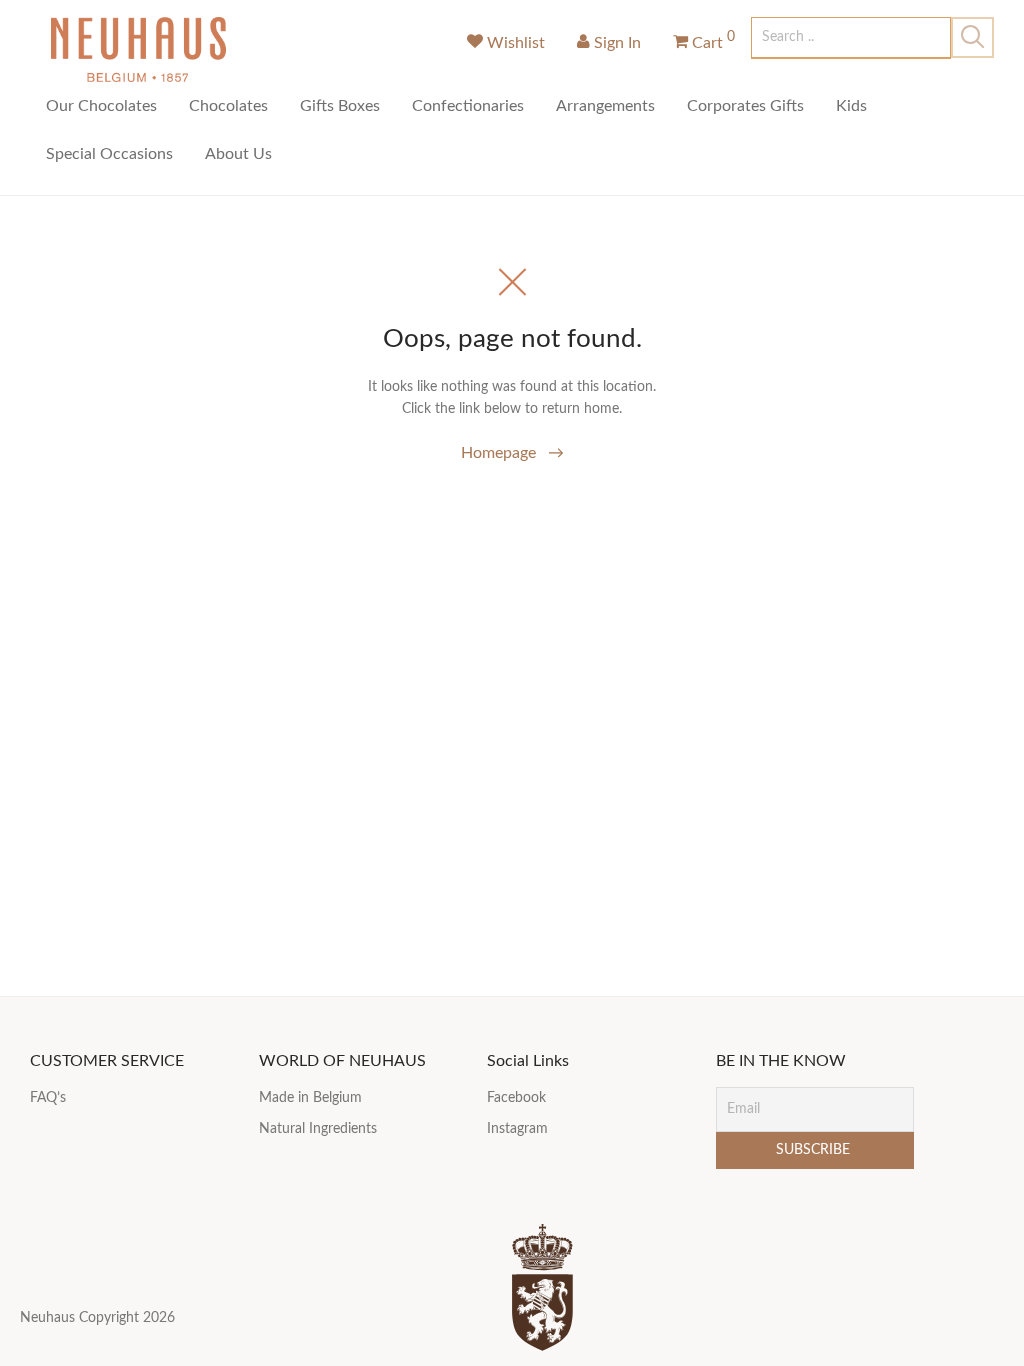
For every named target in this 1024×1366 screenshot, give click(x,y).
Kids (851, 106)
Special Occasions (109, 154)
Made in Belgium (310, 1098)
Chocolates (228, 106)
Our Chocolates (101, 106)
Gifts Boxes (340, 106)
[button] (972, 37)
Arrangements (605, 106)
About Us (238, 154)
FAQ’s (48, 1098)
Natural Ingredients (318, 1129)
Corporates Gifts (745, 106)
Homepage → (512, 453)
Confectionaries (468, 106)
